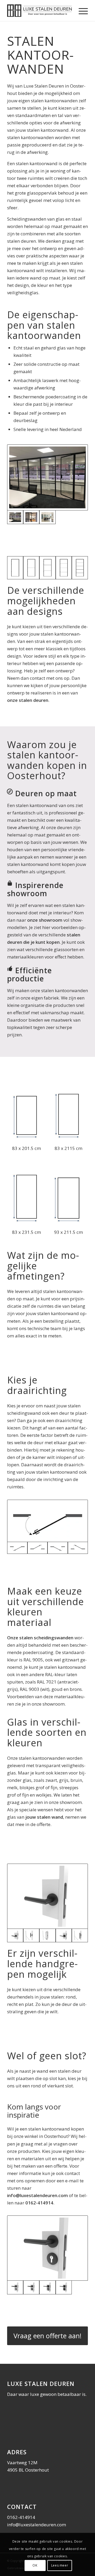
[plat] (64, 1936)
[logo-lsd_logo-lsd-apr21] (39, 11)
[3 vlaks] (47, 568)
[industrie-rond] (31, 1936)
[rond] (47, 1896)
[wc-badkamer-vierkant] (64, 2287)
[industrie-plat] (80, 1936)
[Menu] (81, 11)
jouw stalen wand (44, 1817)
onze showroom (45, 920)
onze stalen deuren (28, 700)
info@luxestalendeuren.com (37, 2195)
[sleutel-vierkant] (47, 2287)
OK (35, 2565)
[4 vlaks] (64, 568)
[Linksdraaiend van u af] (38, 1548)
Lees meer (60, 2565)
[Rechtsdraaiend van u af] (78, 1548)
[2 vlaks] (31, 568)
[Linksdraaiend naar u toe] (58, 1548)
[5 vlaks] (80, 568)
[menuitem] (81, 11)
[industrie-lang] (47, 1936)
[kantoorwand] (31, 517)
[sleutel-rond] (47, 2248)
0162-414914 (39, 2203)
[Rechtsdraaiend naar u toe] (47, 1521)
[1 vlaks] (15, 568)
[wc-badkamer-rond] (31, 2287)
